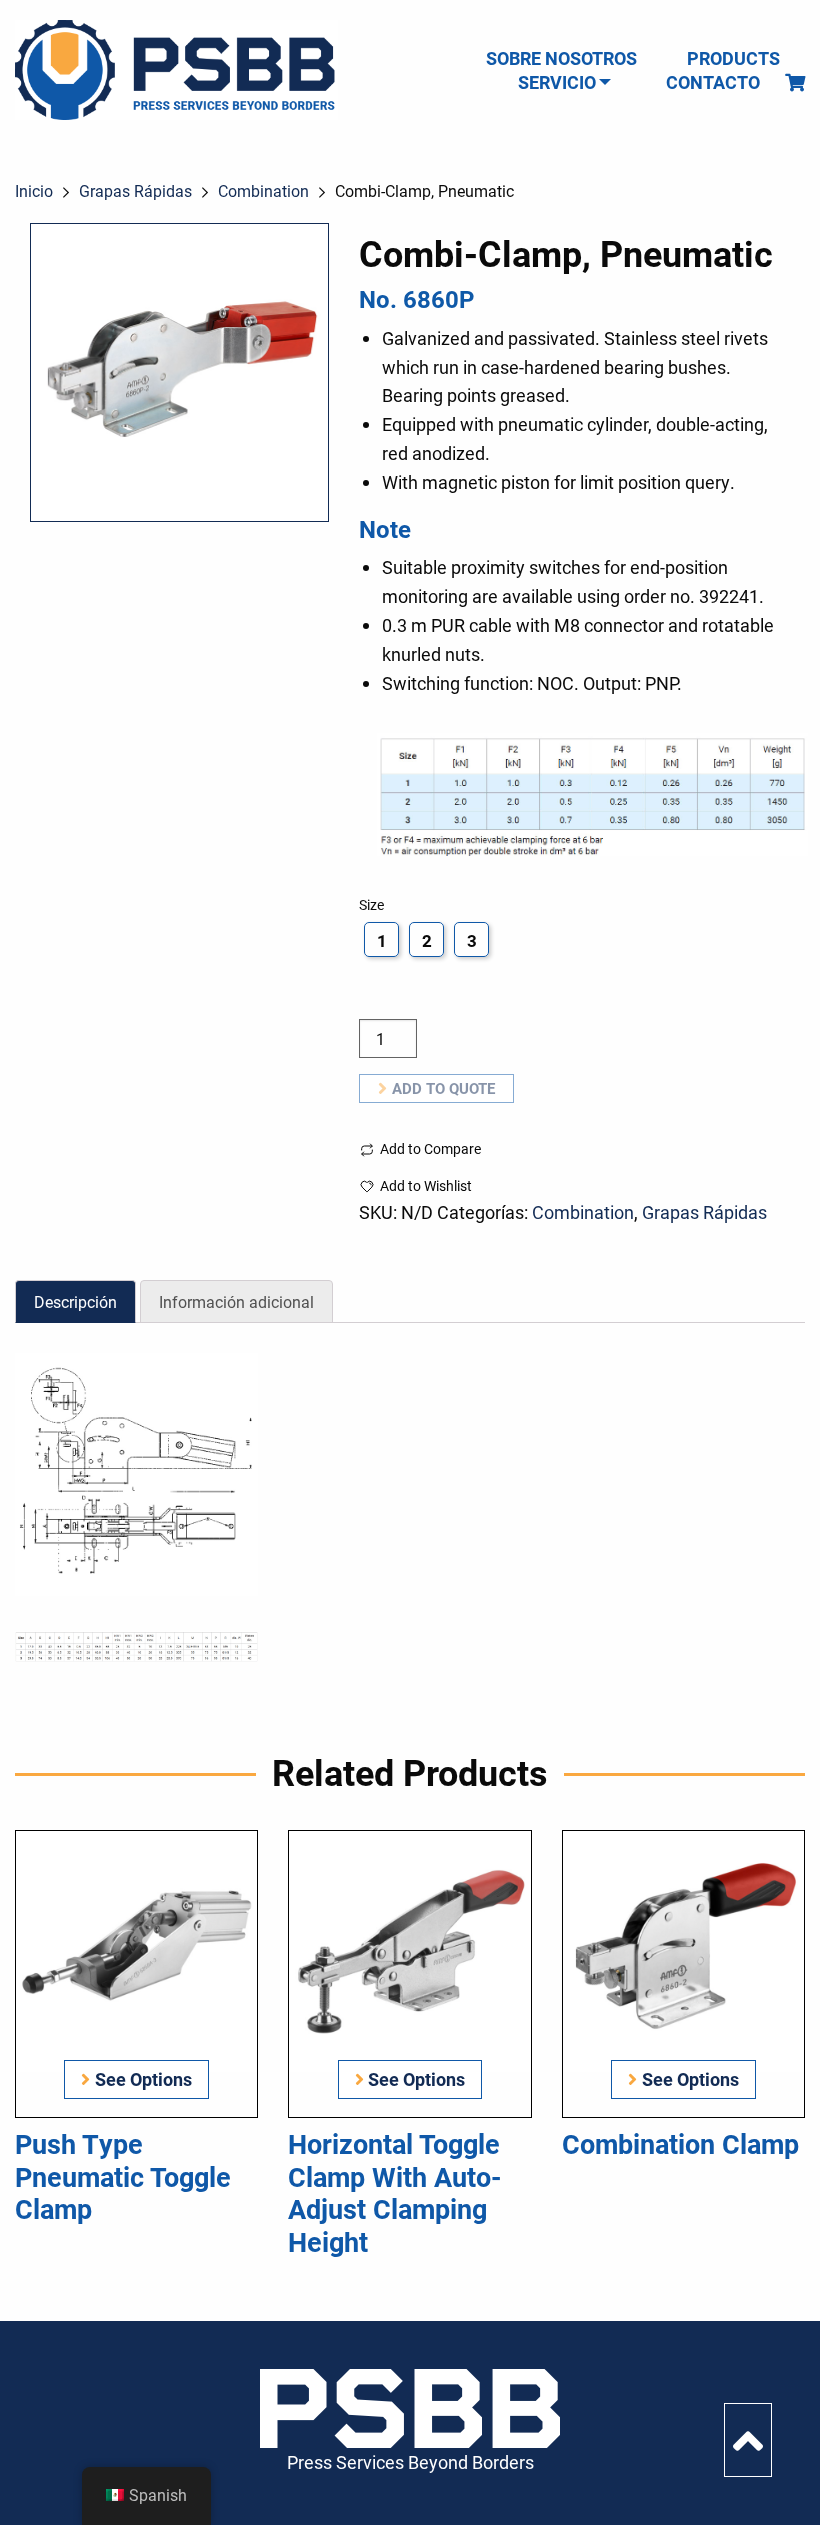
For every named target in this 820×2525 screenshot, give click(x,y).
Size (371, 904)
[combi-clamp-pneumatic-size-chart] (136, 1646)
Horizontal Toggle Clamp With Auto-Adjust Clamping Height (394, 2191)
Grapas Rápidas (135, 190)
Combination (263, 190)
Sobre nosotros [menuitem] (561, 58)
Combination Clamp (680, 2143)
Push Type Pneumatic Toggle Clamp (123, 2175)
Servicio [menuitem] (557, 82)
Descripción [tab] (75, 1301)
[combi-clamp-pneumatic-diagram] (136, 1474)
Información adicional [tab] (236, 1301)
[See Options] (136, 1949)
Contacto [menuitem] (713, 82)
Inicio (34, 190)
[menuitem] (795, 82)
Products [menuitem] (733, 58)
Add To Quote (443, 1088)
